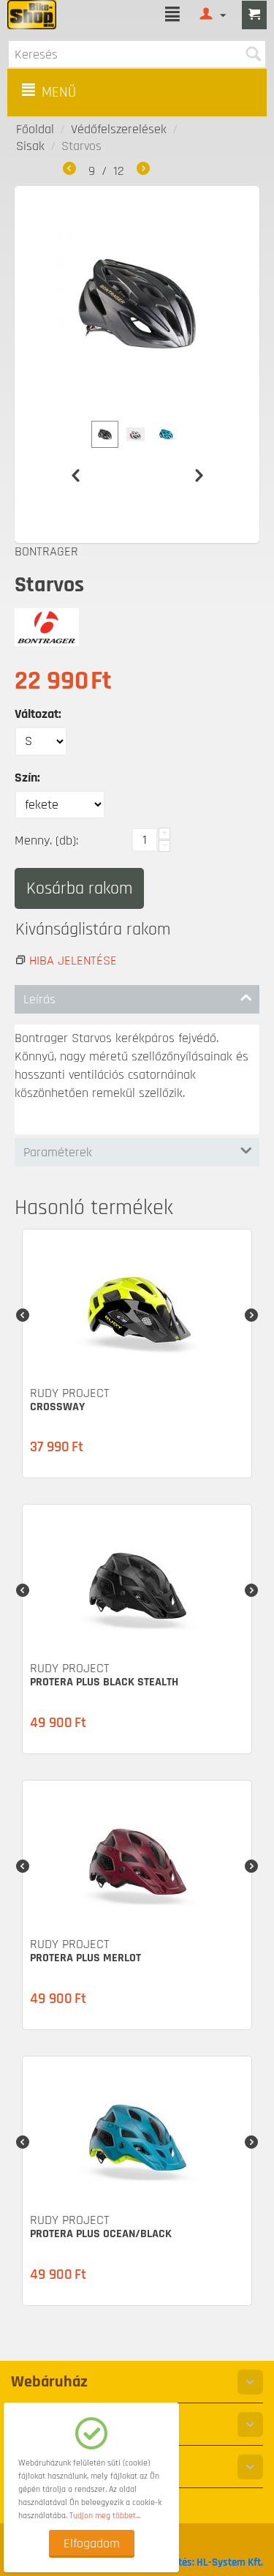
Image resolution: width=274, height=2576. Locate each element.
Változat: (38, 714)
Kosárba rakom (79, 888)
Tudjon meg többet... (105, 2516)
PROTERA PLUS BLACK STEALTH (104, 1682)
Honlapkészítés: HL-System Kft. (193, 2562)
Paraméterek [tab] (58, 1152)
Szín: (27, 778)
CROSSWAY (57, 1407)
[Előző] (69, 171)
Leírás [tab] (39, 999)
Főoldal (35, 129)
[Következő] (143, 171)
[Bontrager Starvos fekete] (137, 304)
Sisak (30, 146)
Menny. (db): (46, 840)
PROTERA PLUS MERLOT (85, 1958)
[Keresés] (253, 54)
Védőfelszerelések (119, 129)
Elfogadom (92, 2543)
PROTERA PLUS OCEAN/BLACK (101, 2234)
